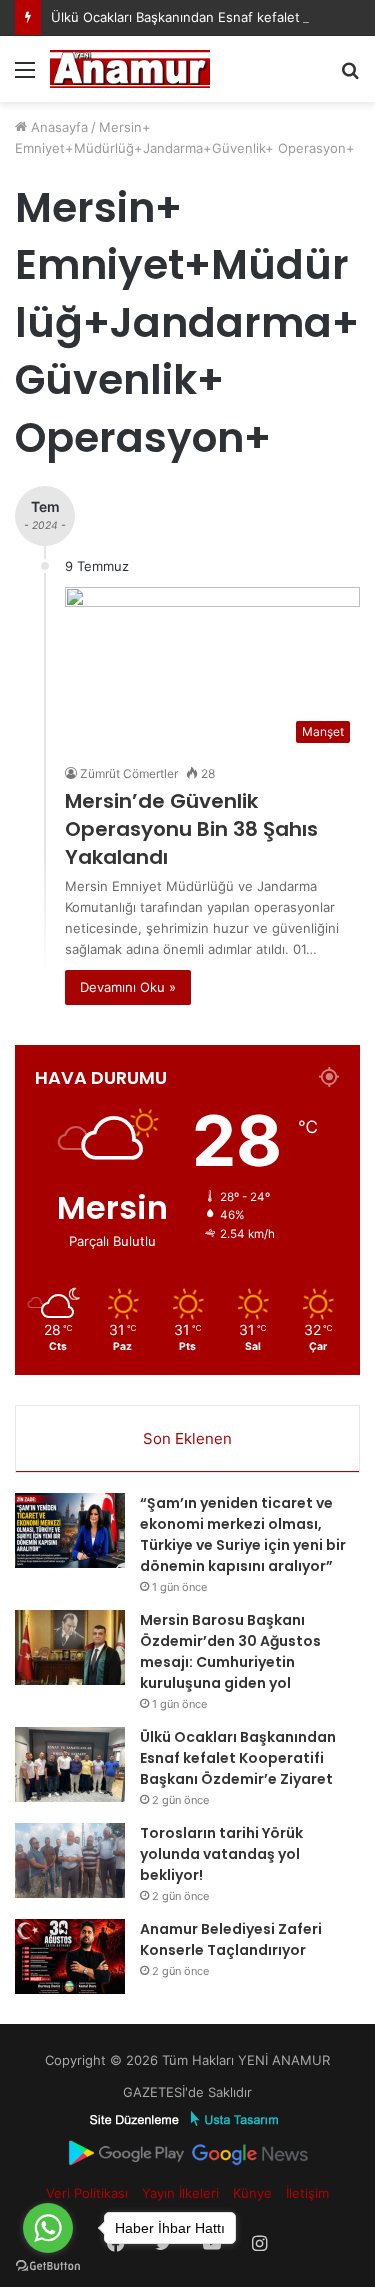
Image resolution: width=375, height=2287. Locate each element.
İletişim (307, 2193)
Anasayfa (57, 127)
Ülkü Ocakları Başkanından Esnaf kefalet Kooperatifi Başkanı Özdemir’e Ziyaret (238, 1758)
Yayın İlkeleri (180, 2193)
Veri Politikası (87, 2193)
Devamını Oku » (128, 987)
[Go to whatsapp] (48, 2228)
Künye (252, 2193)
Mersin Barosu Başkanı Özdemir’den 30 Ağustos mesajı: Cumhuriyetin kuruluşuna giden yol (230, 1651)
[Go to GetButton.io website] (48, 2266)
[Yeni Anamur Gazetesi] (130, 69)
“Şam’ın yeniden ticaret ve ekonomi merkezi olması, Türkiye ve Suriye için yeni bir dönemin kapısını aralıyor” (243, 1534)
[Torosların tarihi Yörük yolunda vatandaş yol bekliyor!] (70, 1860)
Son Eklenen (187, 1438)
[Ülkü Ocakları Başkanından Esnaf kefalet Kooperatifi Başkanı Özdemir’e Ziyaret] (70, 1764)
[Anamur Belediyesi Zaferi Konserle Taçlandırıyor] (70, 1956)
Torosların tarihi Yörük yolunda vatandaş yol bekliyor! (221, 1854)
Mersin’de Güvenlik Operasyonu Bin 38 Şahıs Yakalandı (191, 829)
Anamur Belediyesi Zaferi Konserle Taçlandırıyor (231, 1939)
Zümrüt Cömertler (129, 773)
